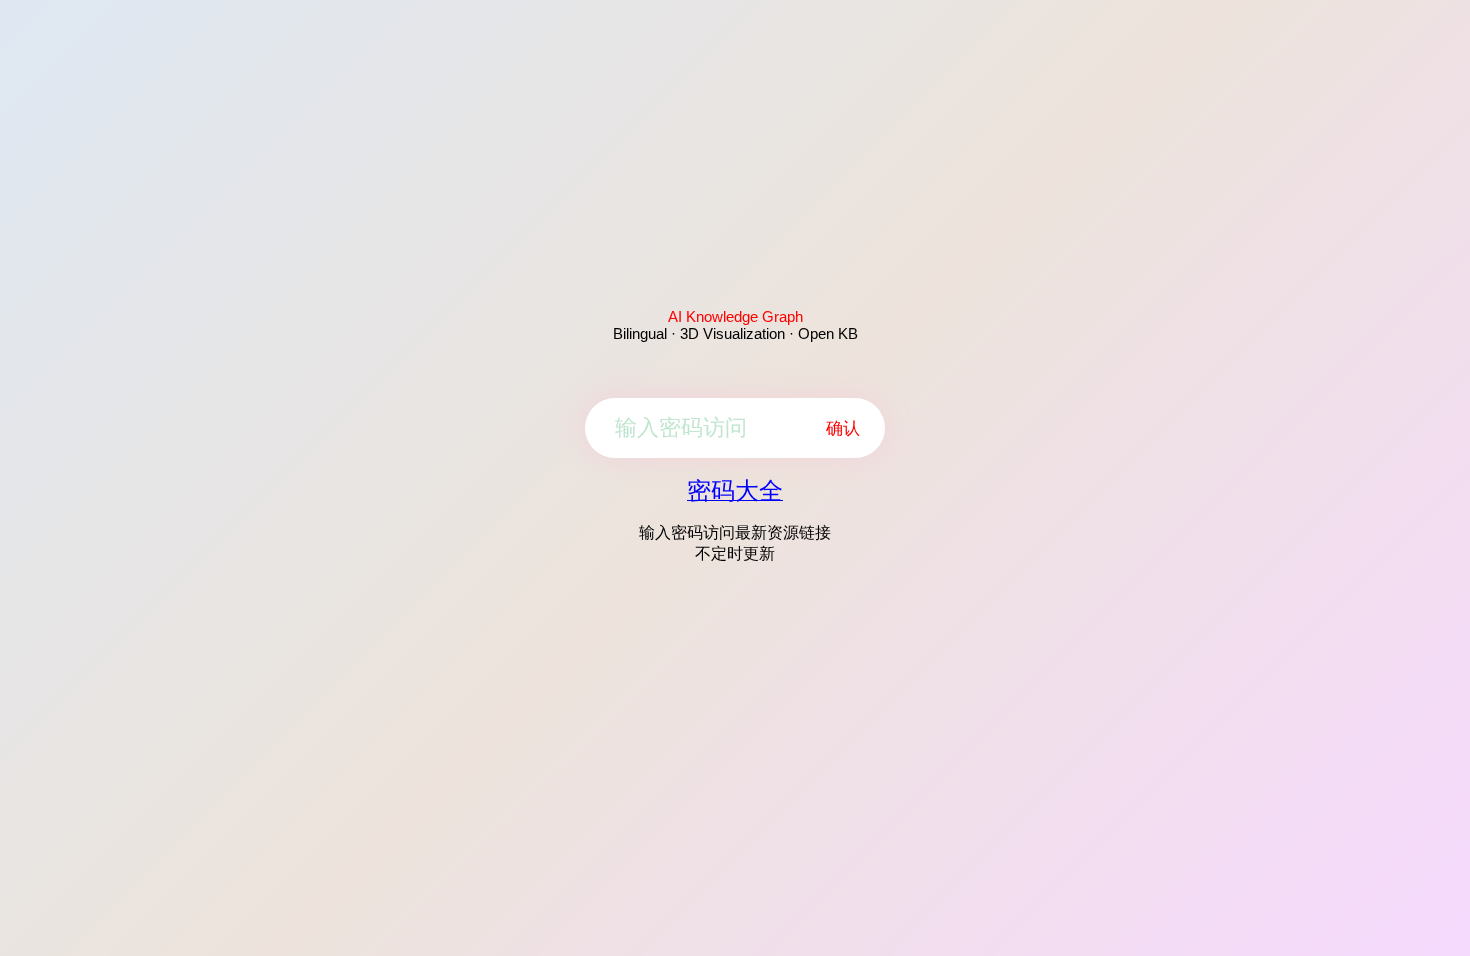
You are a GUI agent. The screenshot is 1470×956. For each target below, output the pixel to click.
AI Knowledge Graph (735, 316)
